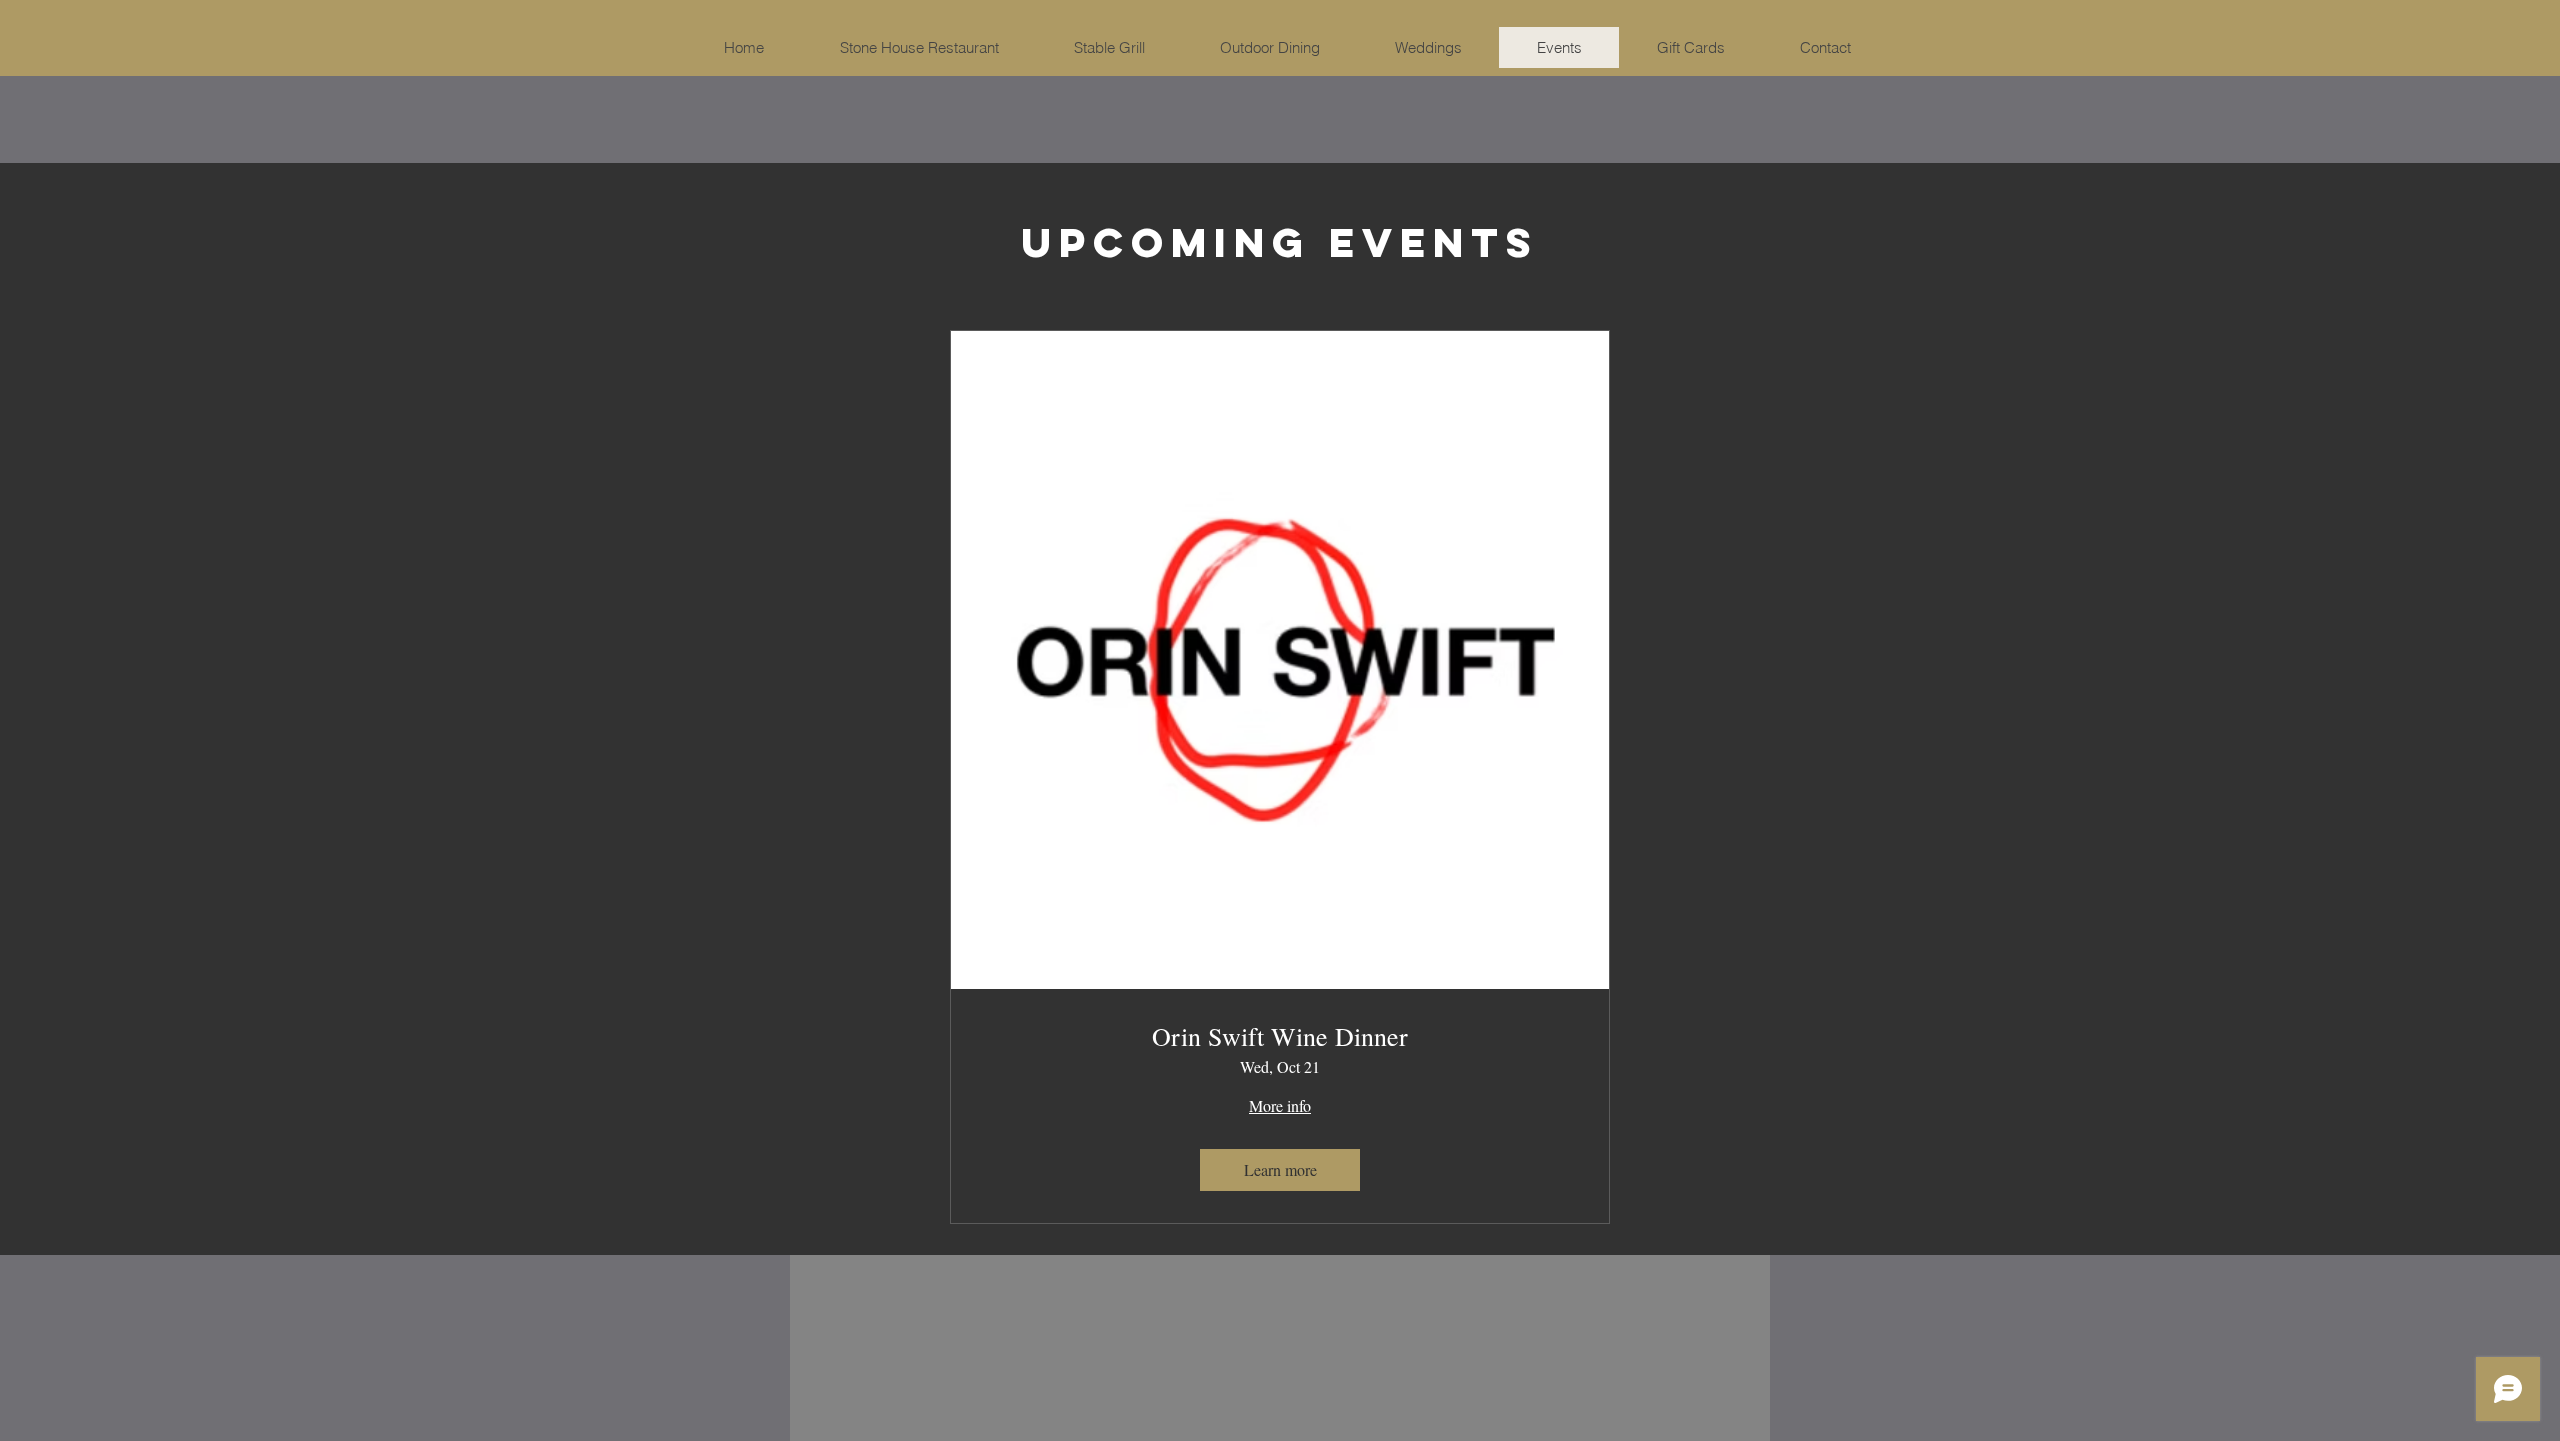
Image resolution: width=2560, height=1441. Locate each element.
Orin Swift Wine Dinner (1280, 1036)
